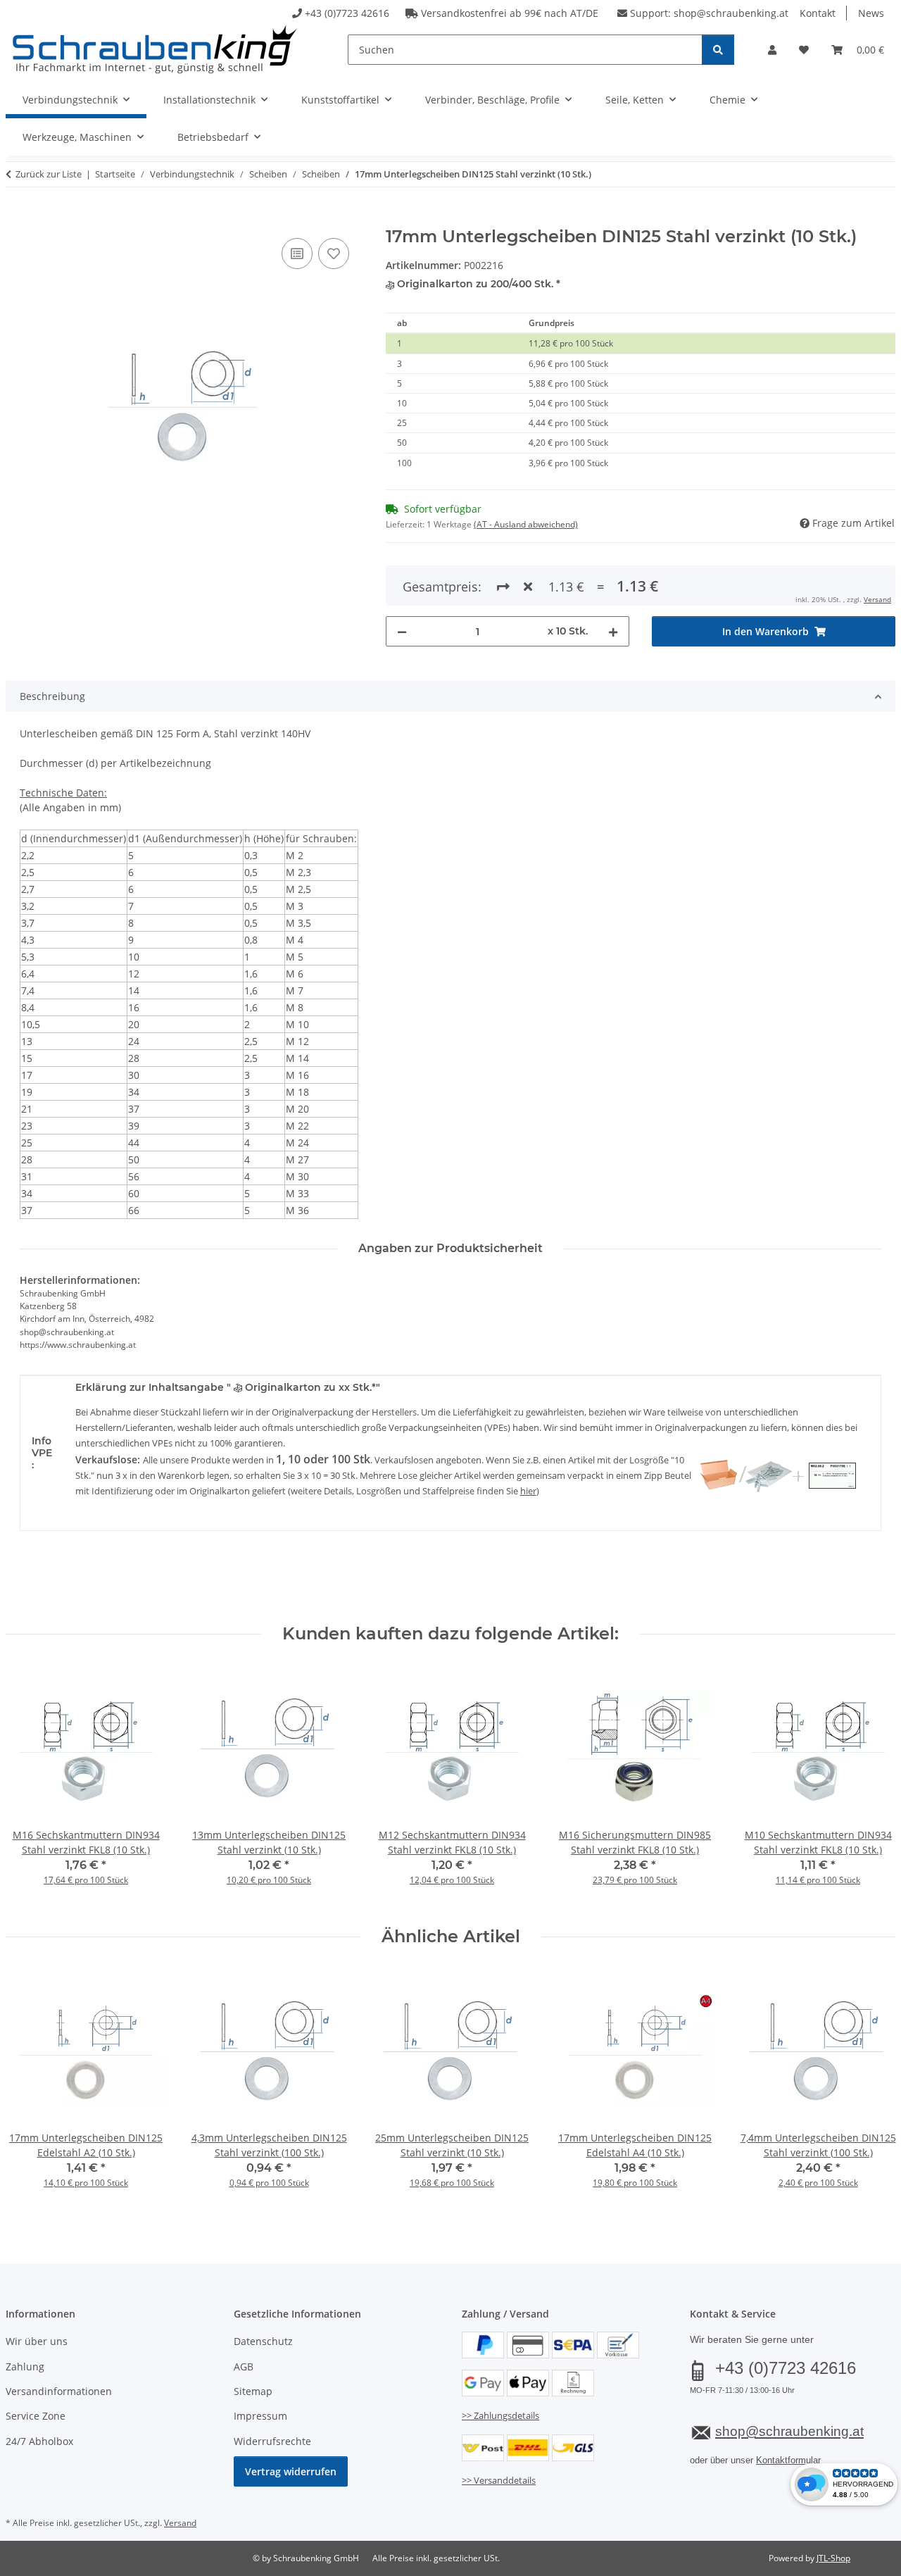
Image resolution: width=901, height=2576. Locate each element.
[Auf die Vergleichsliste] (297, 254)
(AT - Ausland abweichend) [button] (526, 524)
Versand (877, 599)
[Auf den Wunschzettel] (334, 254)
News (871, 13)
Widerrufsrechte (272, 2441)
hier (528, 1491)
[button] (772, 50)
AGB (244, 2366)
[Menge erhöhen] (613, 631)
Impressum (260, 2416)
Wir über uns (37, 2341)
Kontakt (818, 13)
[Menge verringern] (402, 631)
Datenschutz (263, 2341)
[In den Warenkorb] (17, 219)
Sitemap (253, 2391)
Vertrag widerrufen (291, 2471)
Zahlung (25, 2366)
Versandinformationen (59, 2391)
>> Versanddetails (499, 2480)
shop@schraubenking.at (731, 13)
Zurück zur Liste (49, 174)
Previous (29, 1786)
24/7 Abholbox (39, 2441)
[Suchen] (718, 50)
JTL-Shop (833, 2558)
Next (872, 1786)
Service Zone (36, 2416)
